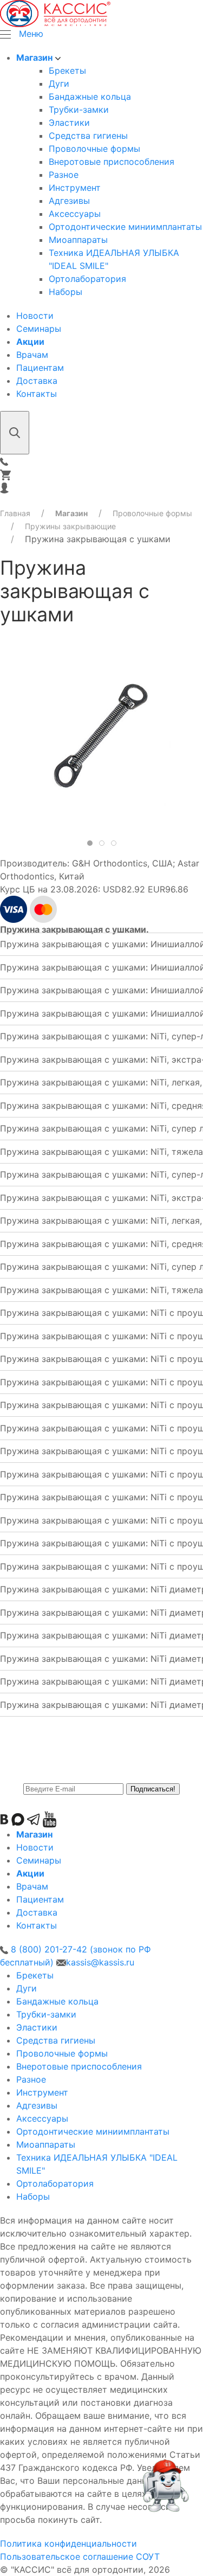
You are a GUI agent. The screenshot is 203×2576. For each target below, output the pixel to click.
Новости (35, 316)
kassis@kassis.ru (100, 1962)
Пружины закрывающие (70, 526)
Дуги (59, 83)
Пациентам (40, 368)
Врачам (32, 355)
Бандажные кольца (90, 97)
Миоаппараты (78, 240)
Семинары (39, 329)
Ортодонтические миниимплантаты (125, 227)
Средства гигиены (88, 136)
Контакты (37, 394)
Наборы (66, 292)
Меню (31, 34)
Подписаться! (153, 1789)
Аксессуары (75, 214)
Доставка (37, 381)
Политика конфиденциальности (68, 2543)
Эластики (69, 123)
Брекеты (67, 70)
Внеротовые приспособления (112, 162)
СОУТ (148, 2556)
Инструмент (75, 188)
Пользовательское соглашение (67, 2556)
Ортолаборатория (87, 279)
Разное (64, 175)
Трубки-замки (79, 110)
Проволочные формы (94, 149)
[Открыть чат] (165, 2491)
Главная (15, 513)
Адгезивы (69, 201)
